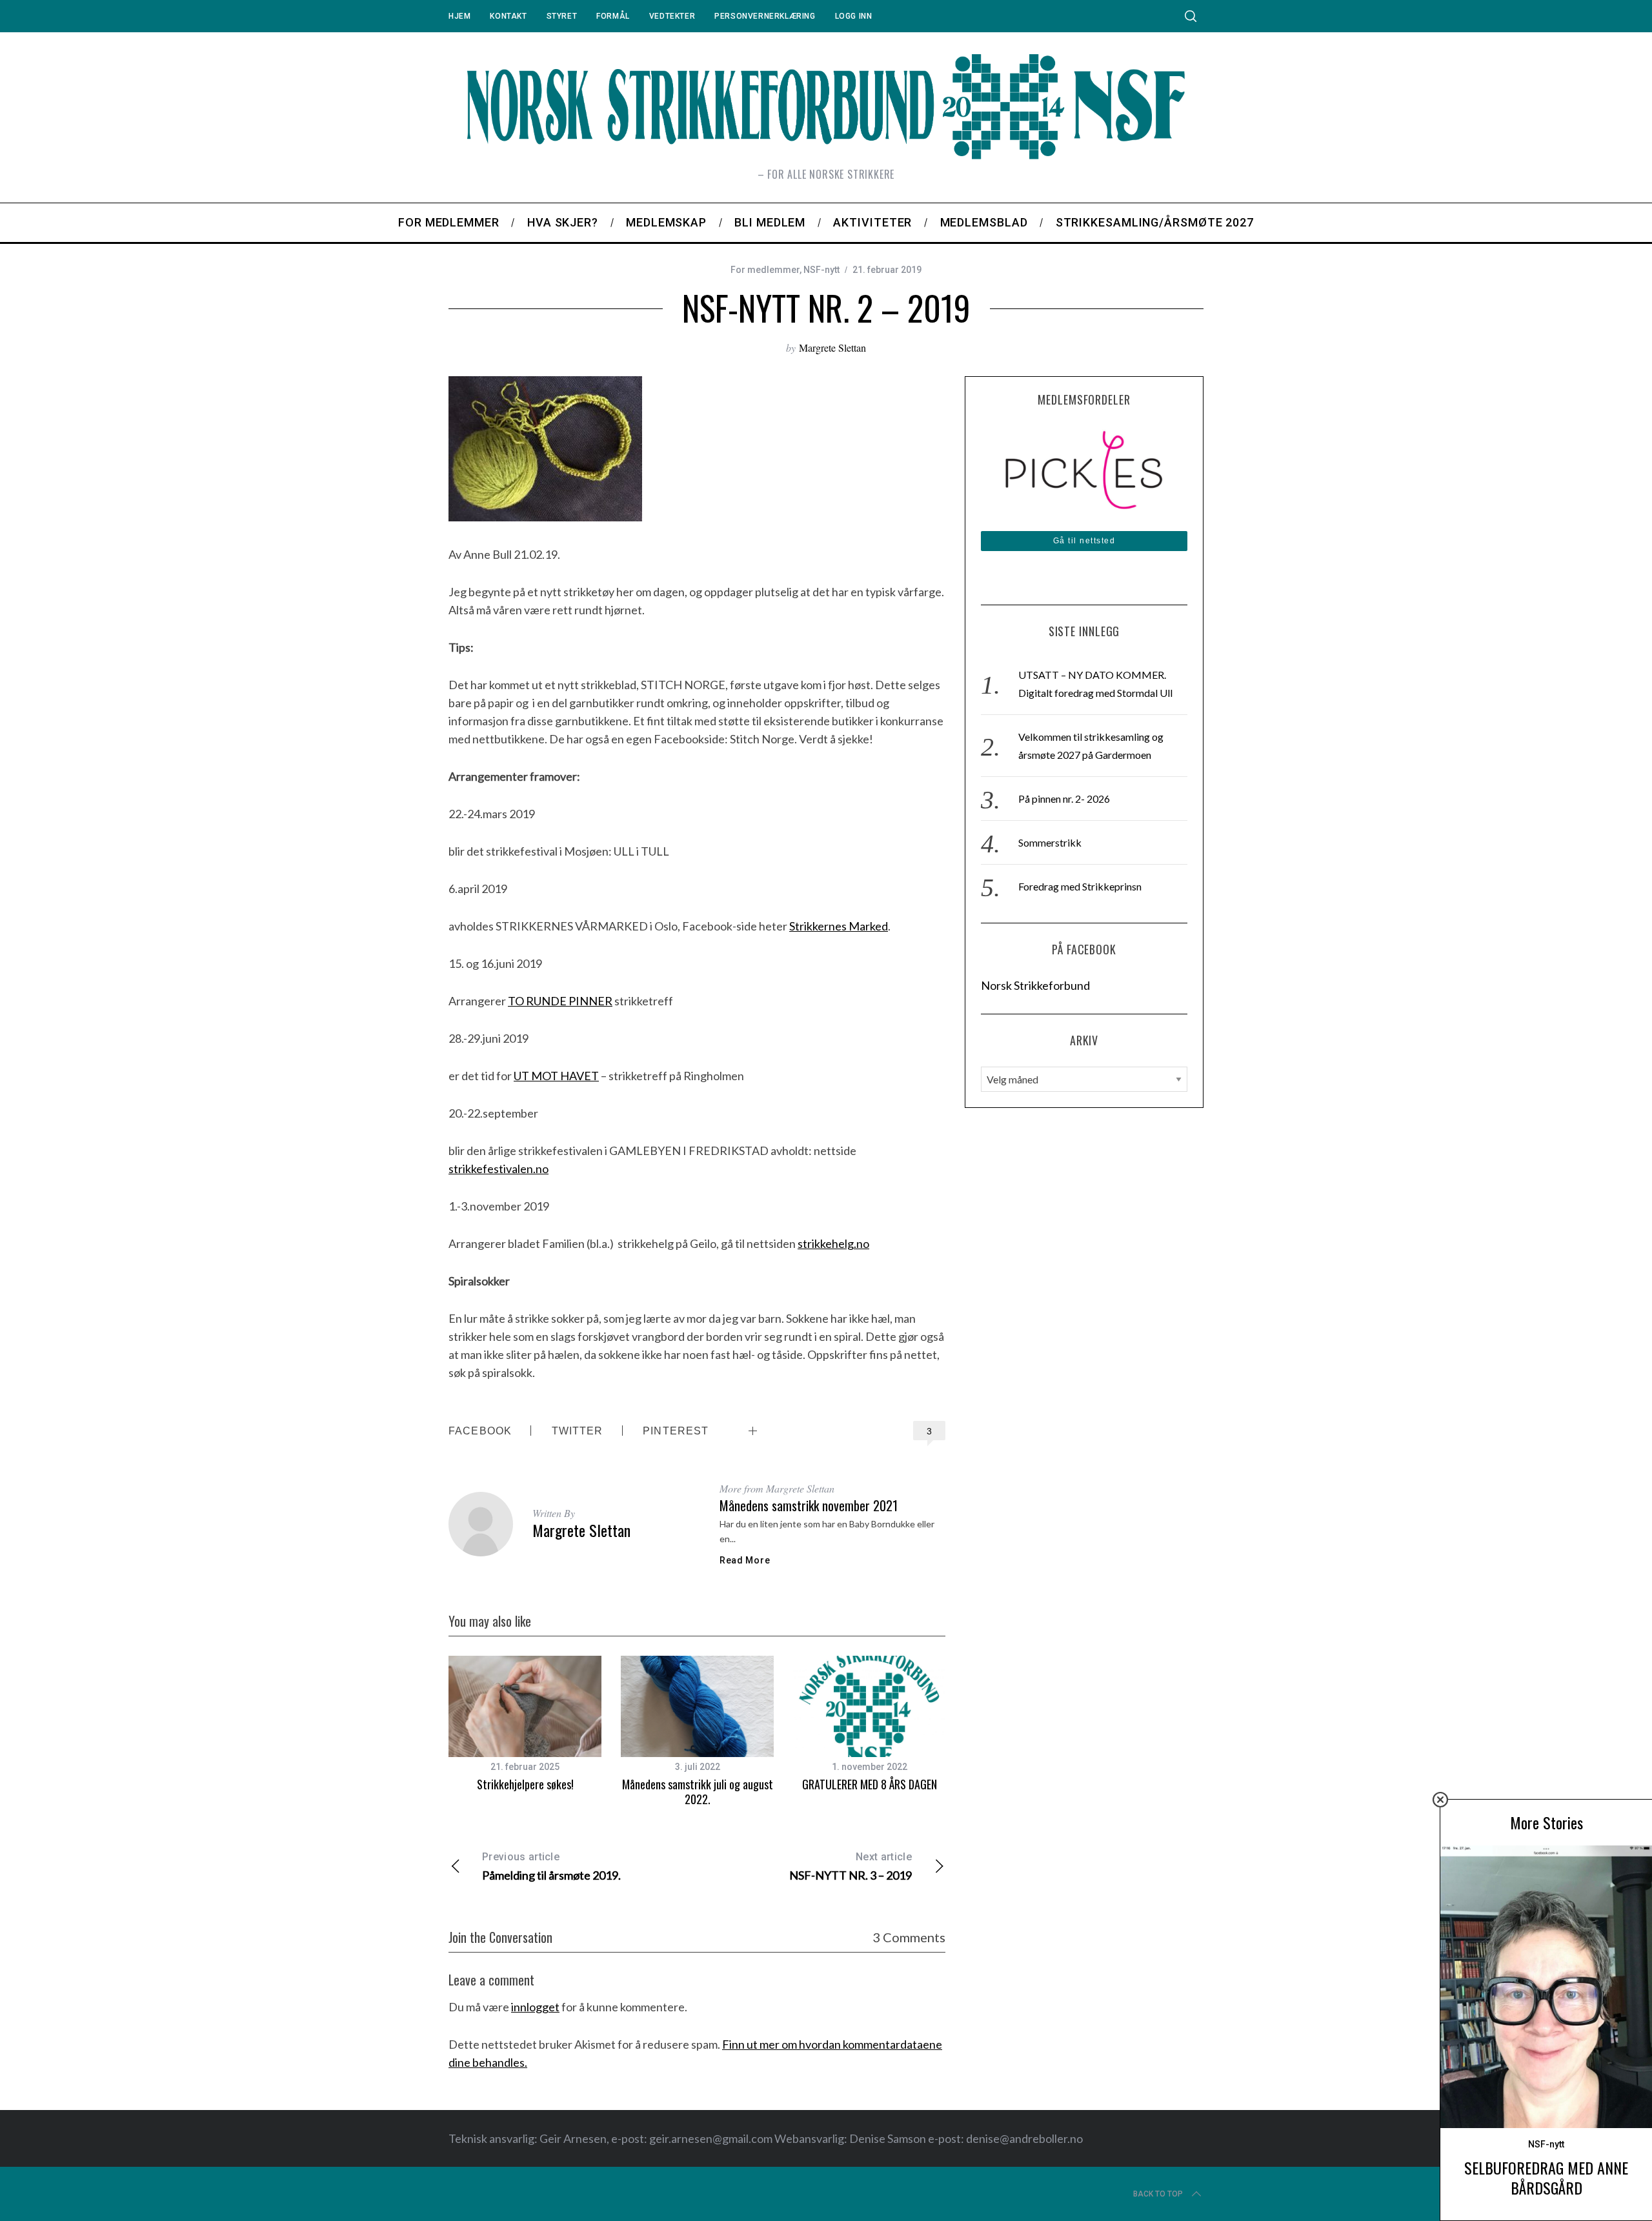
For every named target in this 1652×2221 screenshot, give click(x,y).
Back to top (1158, 2194)
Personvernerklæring (765, 16)
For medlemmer (765, 270)
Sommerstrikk (1050, 842)
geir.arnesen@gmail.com (711, 2138)
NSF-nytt (821, 270)
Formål (613, 16)
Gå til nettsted (1084, 541)
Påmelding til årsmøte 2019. (551, 1866)
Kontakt (508, 16)
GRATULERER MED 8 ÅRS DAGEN (870, 1784)
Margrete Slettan (832, 347)
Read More (745, 1560)
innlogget (535, 2007)
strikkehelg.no (833, 1243)
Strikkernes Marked (839, 926)
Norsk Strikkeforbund (1035, 985)
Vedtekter (672, 16)
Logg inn (854, 16)
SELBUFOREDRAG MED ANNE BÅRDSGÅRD (1546, 2177)
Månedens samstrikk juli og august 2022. (698, 1792)
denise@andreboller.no (1024, 2138)
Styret (562, 16)
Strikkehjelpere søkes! (525, 1784)
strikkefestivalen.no (499, 1169)
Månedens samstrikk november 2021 (809, 1505)
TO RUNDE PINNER (560, 1001)
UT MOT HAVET (556, 1076)
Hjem (459, 16)
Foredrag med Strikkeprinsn (1080, 886)
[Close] (1440, 1800)
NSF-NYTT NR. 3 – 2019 (851, 1866)
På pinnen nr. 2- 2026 (1064, 799)
